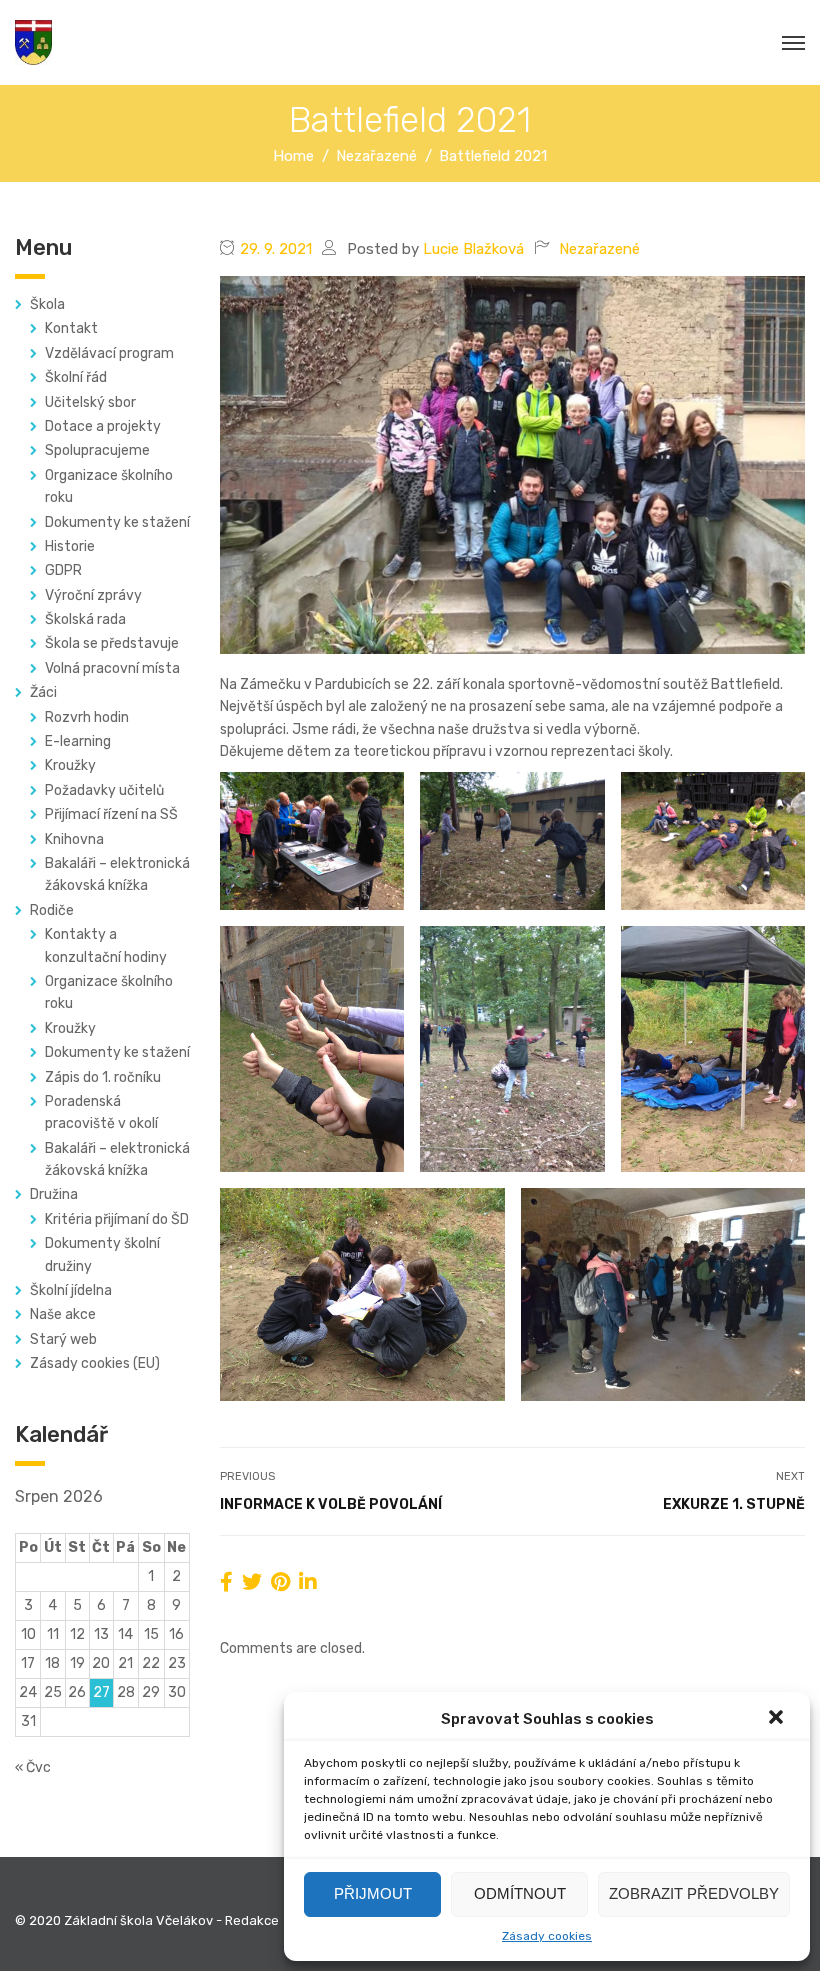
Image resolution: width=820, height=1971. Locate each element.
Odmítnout (520, 1893)
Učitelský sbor (90, 402)
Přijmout (373, 1893)
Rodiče (52, 910)
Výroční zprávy (93, 595)
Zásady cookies (547, 1936)
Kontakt (71, 328)
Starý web (63, 1339)
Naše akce (63, 1314)
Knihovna (74, 839)
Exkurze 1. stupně (734, 1504)
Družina (54, 1194)
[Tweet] (252, 1582)
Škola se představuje (112, 643)
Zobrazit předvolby (694, 1893)
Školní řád (76, 377)
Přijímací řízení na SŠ (111, 814)
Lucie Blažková (473, 249)
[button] (778, 1719)
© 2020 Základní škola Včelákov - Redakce (147, 1920)
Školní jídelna (71, 1290)
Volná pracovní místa (112, 668)
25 (53, 1692)
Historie (70, 546)
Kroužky (70, 765)
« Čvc (33, 1767)
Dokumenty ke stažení (117, 522)
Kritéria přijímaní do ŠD (117, 1219)
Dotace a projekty (103, 426)
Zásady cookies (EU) (95, 1363)
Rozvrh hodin (87, 717)
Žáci (43, 692)
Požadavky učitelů (104, 790)
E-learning (78, 741)
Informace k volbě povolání (331, 1504)
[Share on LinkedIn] (308, 1582)
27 (101, 1692)
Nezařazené (599, 249)
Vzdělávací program (109, 353)
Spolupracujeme (97, 450)
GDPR (63, 570)
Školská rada (85, 619)
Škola (47, 304)
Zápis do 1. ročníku (103, 1077)
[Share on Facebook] (226, 1582)
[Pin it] (280, 1582)
